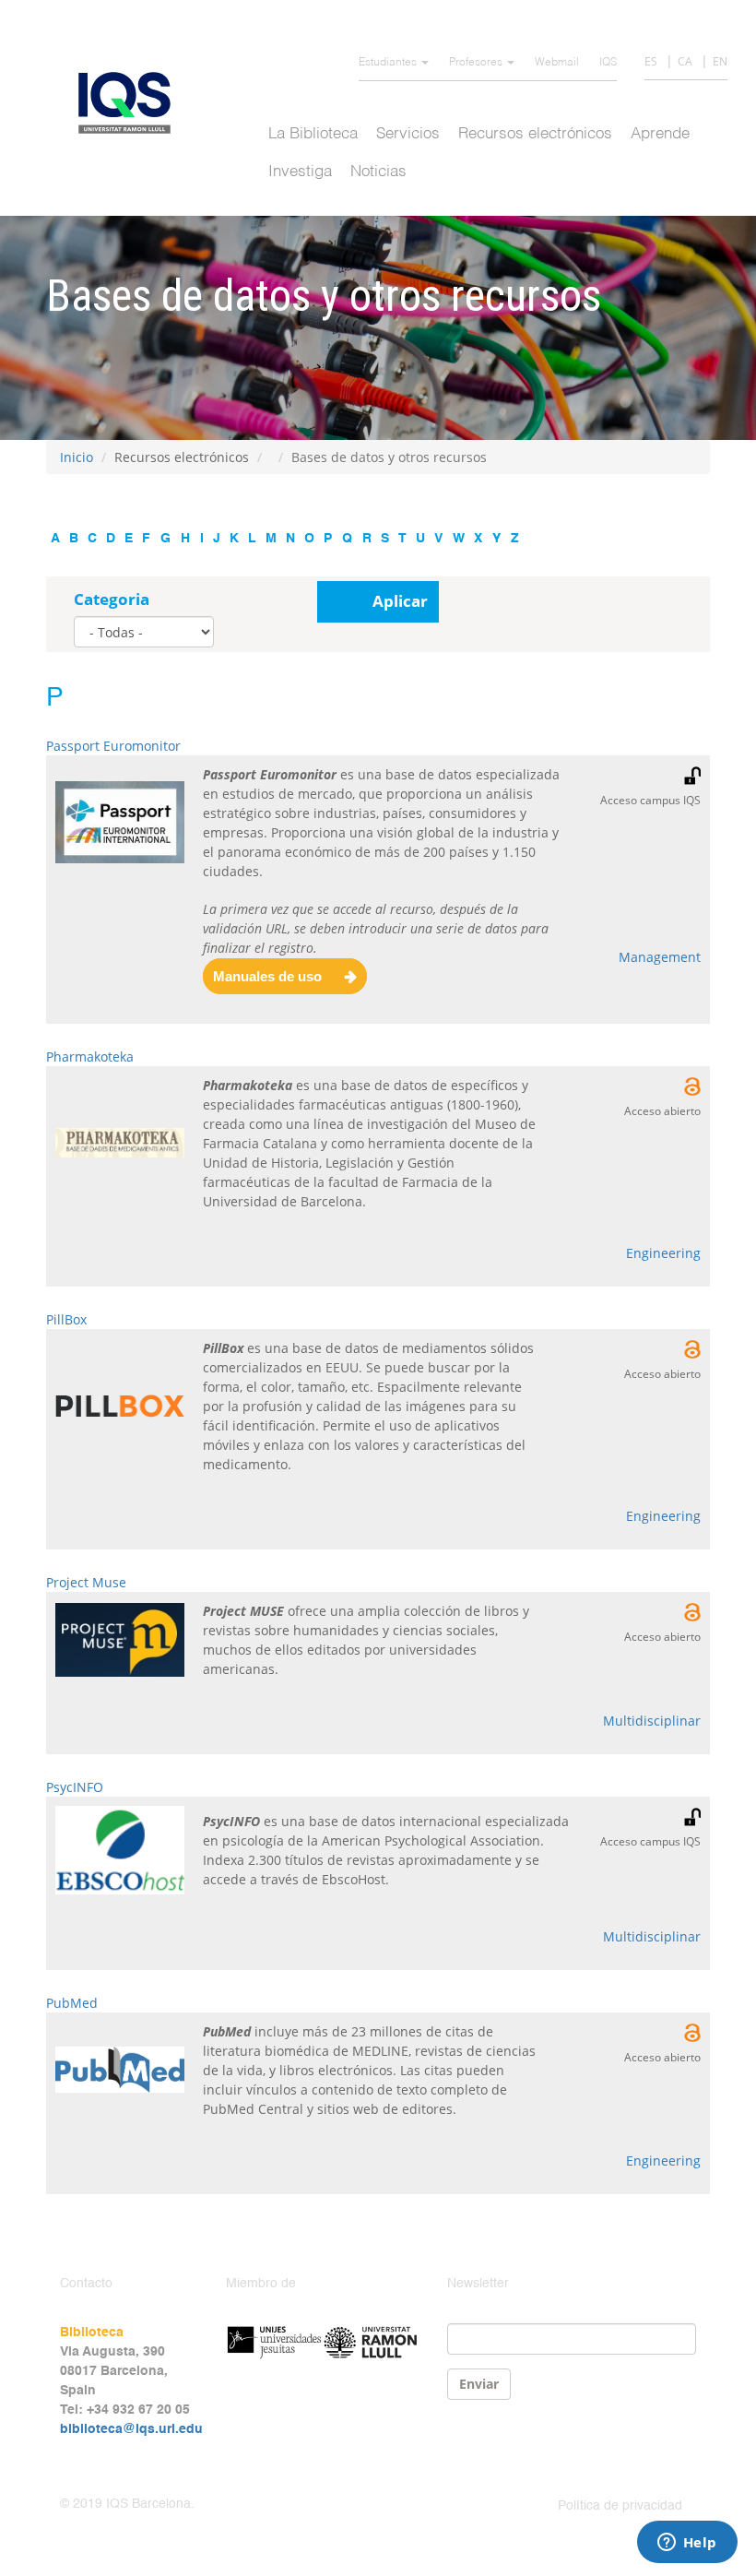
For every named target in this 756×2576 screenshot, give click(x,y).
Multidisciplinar (652, 1721)
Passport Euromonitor (113, 746)
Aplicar (400, 601)
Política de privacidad (620, 2506)
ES (651, 61)
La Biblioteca (313, 134)
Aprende (660, 134)
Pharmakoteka (90, 1057)
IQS (608, 63)
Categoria (112, 599)
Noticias (378, 172)
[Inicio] (131, 103)
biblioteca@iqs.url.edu (131, 2429)
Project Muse (86, 1582)
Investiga (300, 172)
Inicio (77, 457)
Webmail (557, 63)
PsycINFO (75, 1787)
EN (720, 61)
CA (685, 61)
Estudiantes (389, 63)
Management (660, 957)
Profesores (477, 63)
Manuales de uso (267, 976)
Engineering (663, 1253)
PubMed (72, 2003)
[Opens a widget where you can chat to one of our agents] (687, 2544)
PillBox (66, 1319)
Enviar (479, 2384)
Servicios (408, 134)
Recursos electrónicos (535, 134)
